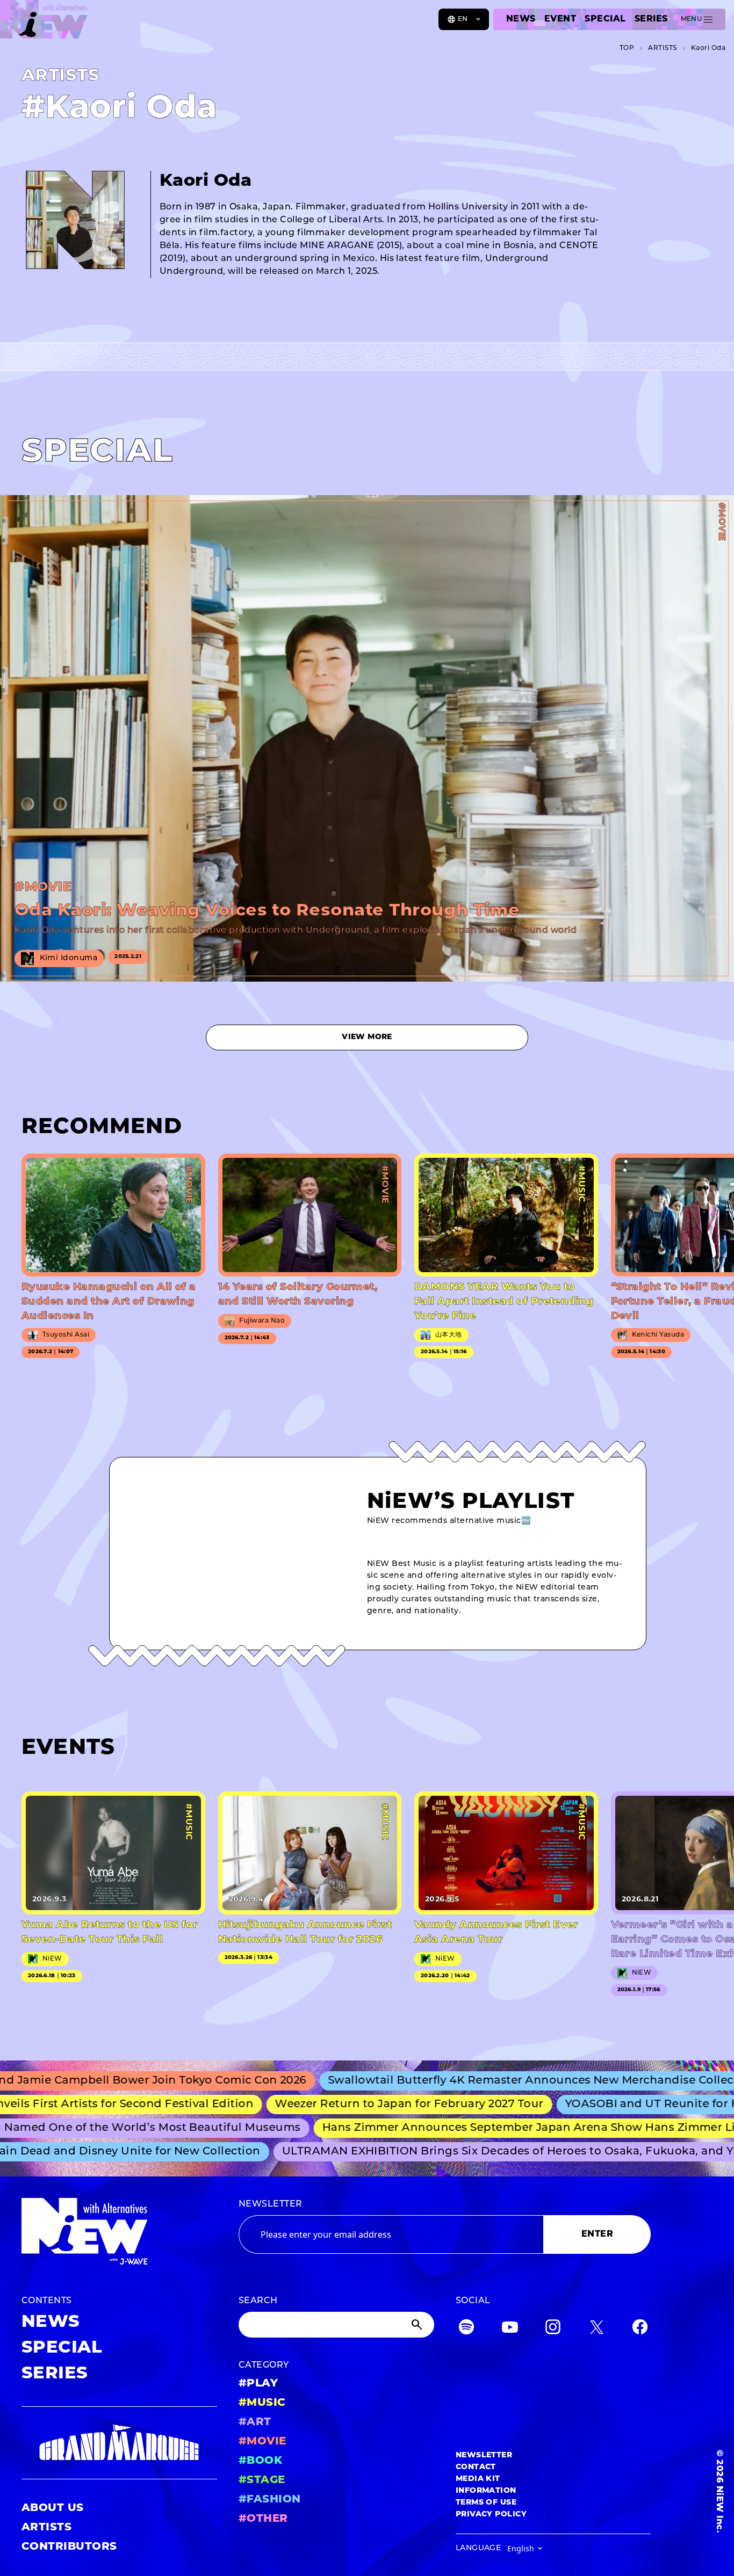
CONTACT (476, 2467)
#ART (255, 2422)
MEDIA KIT (478, 2479)
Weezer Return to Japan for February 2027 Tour (368, 2105)
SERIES (651, 19)
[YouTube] (510, 2329)
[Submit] (418, 2325)
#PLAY (258, 2384)
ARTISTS (46, 2528)
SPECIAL (605, 19)
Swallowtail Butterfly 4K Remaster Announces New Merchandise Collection (493, 2081)
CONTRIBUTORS (69, 2547)
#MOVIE (262, 2442)
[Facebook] (640, 2329)
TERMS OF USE (486, 2503)
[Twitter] (596, 2329)
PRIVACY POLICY (491, 2515)
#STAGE (262, 2480)
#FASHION (270, 2500)
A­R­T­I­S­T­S (662, 48)
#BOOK (260, 2461)
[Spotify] (466, 2329)
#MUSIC (262, 2403)
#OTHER (263, 2519)
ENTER (597, 2234)
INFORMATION (486, 2491)
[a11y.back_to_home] (44, 23)
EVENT (560, 19)
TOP (627, 48)
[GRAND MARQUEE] (119, 2443)
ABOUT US (53, 2508)
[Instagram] (553, 2329)
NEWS (521, 19)
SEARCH (258, 2301)
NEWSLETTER (271, 2204)
